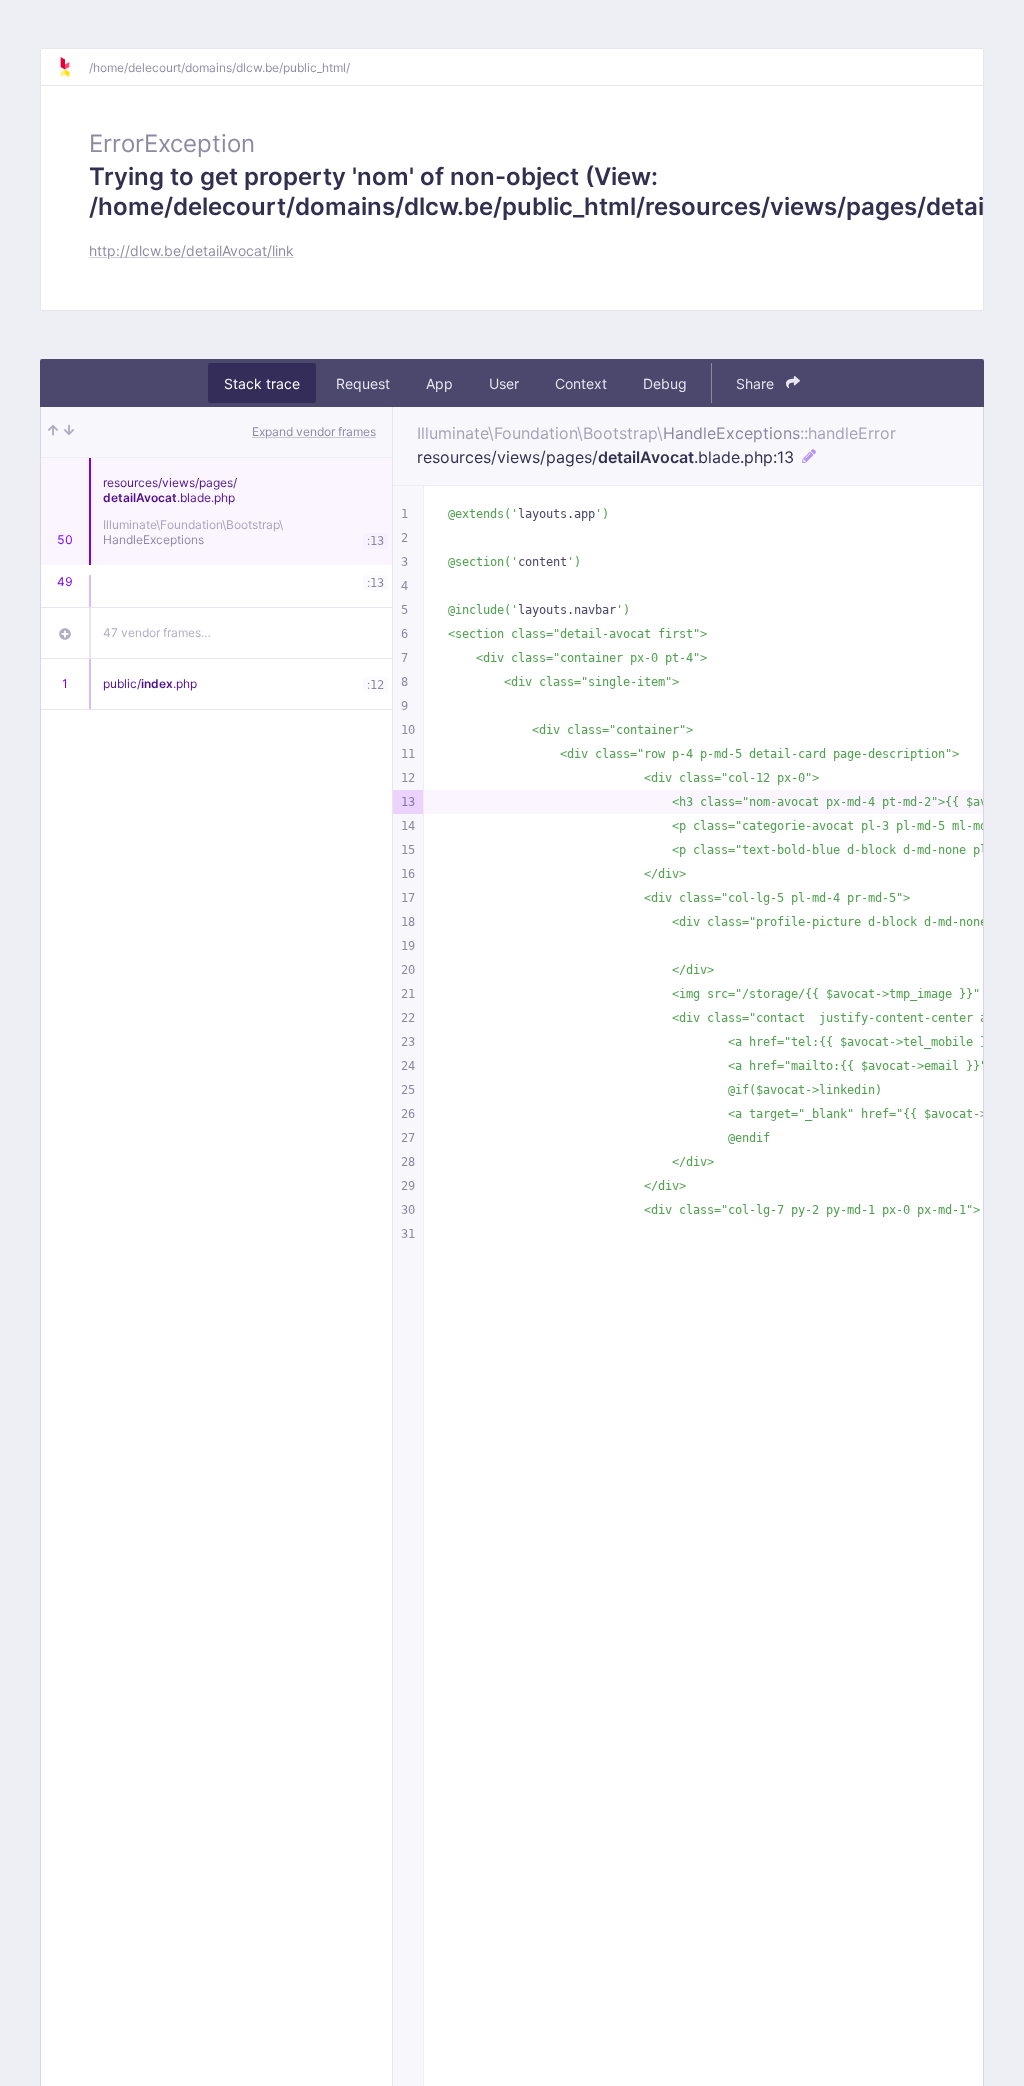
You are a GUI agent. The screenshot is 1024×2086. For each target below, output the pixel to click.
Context (581, 383)
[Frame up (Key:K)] (53, 432)
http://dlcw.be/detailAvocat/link (191, 250)
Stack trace (262, 383)
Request (363, 383)
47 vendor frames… (157, 632)
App (439, 383)
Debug (665, 383)
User (504, 383)
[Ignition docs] (73, 67)
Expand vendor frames (314, 431)
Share (757, 383)
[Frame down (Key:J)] (69, 432)
